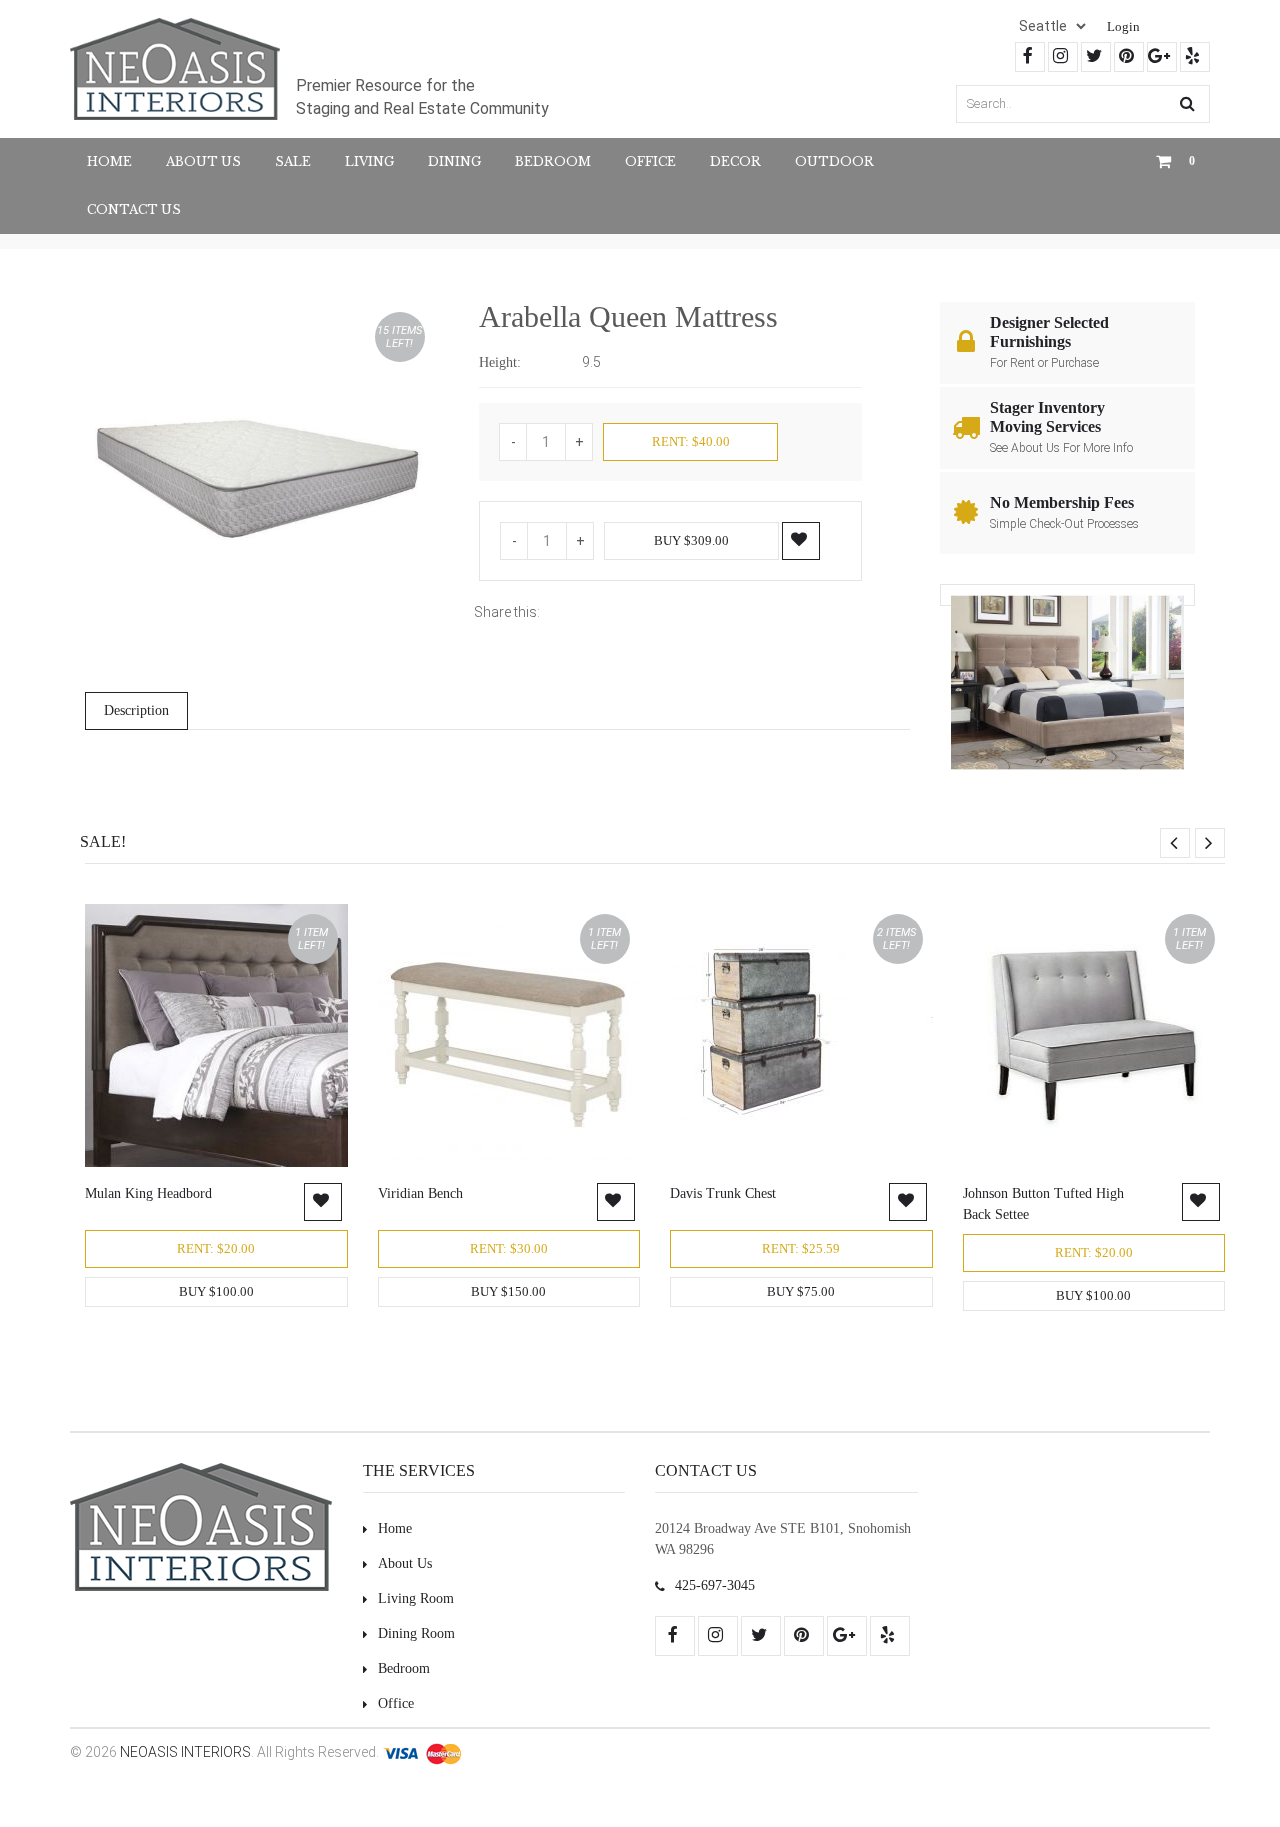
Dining (454, 161)
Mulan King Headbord (148, 1193)
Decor (735, 161)
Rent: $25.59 (801, 1248)
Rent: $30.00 (509, 1248)
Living (369, 161)
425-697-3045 (715, 1585)
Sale (293, 161)
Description (136, 710)
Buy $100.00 (216, 1291)
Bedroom (553, 161)
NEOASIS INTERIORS (185, 1752)
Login (1123, 26)
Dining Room (416, 1633)
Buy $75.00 (801, 1291)
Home (109, 161)
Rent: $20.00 (216, 1248)
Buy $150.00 (508, 1291)
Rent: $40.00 (691, 441)
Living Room (416, 1598)
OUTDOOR (834, 161)
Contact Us (134, 209)
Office (650, 161)
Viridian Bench (420, 1193)
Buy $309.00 (691, 540)
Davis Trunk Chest (723, 1193)
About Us (203, 161)
